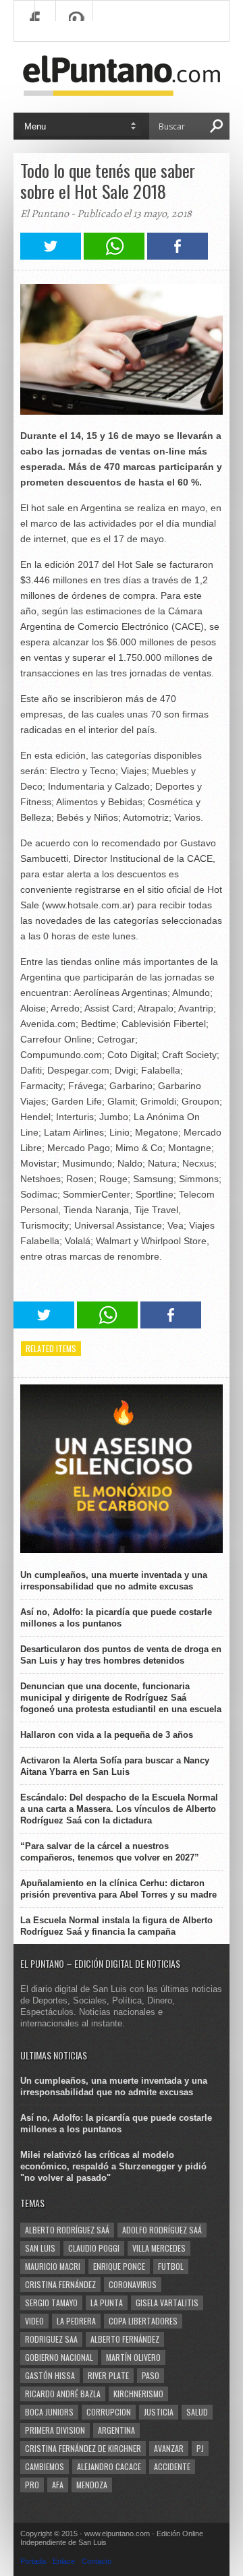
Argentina (116, 2430)
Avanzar (169, 2448)
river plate (108, 2375)
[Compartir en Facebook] (178, 256)
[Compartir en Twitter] (51, 256)
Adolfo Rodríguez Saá (162, 2230)
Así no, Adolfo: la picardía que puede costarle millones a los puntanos (116, 1618)
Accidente (172, 2466)
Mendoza (92, 2485)
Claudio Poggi (94, 2248)
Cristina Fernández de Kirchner (83, 2448)
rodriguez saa (51, 2339)
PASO (151, 2375)
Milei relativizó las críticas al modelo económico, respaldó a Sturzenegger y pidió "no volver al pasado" (113, 2166)
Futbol (171, 2266)
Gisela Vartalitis (167, 2303)
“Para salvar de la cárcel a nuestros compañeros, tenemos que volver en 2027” (110, 1852)
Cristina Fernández (60, 2284)
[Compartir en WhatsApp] (114, 256)
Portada (33, 2561)
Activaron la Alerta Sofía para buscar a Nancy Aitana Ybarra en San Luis (115, 1766)
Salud (197, 2412)
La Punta (107, 2303)
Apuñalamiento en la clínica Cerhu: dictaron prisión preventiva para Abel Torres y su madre (118, 1889)
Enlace (64, 2561)
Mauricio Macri (53, 2266)
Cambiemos (45, 2466)
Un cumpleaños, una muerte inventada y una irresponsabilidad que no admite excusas (114, 1581)
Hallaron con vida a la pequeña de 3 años (107, 1735)
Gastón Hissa (50, 2375)
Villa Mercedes (159, 2248)
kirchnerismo (138, 2394)
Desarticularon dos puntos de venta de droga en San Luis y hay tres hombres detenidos (121, 1655)
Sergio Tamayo (51, 2303)
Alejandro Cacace (109, 2466)
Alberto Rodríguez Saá (67, 2230)
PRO (32, 2485)
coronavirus (133, 2284)
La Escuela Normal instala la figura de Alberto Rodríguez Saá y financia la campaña (116, 1926)
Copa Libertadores (143, 2321)
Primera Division (55, 2430)
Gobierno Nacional (59, 2357)
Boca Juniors (49, 2412)
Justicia (159, 2412)
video (34, 2321)
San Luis (40, 2248)
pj (200, 2448)
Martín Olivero (133, 2357)
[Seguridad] (122, 1550)
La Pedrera (76, 2321)
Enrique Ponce (119, 2266)
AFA (58, 2485)
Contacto (97, 2561)
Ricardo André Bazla (63, 2394)
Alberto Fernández (125, 2339)
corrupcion (109, 2412)
